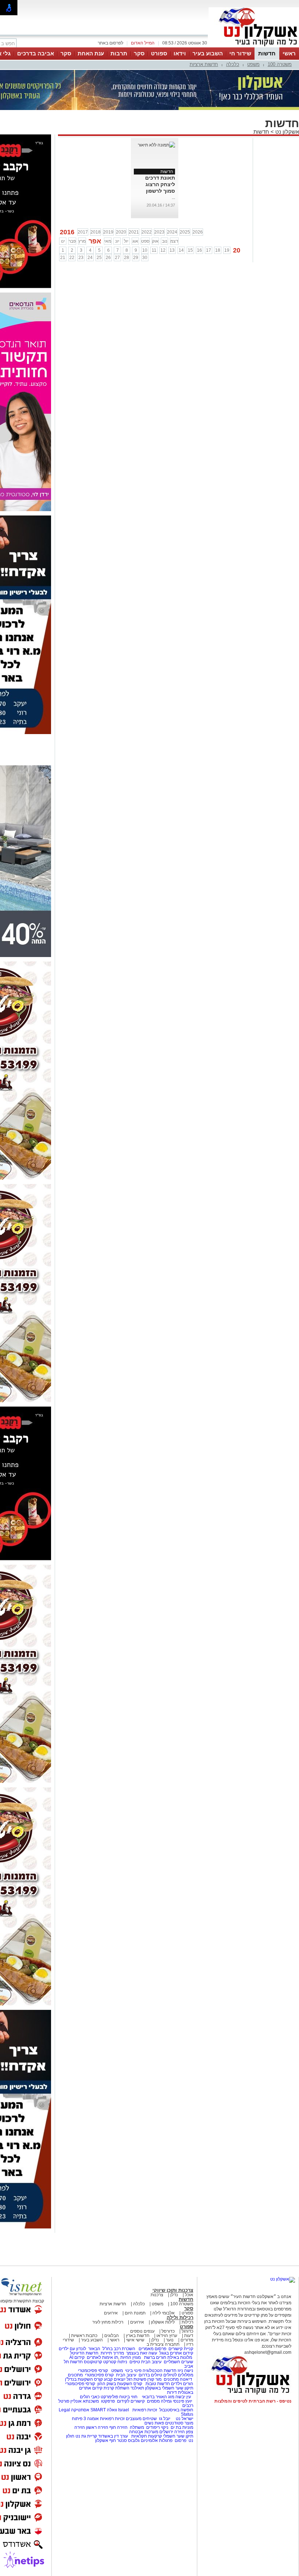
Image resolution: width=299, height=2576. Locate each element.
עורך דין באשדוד (113, 2436)
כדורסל (168, 2331)
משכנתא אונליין (85, 2401)
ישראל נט (184, 2419)
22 (72, 258)
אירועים (111, 2313)
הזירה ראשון (97, 2427)
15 (190, 250)
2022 (147, 232)
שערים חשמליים (178, 2362)
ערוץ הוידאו (167, 2336)
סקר (139, 53)
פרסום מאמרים (152, 2349)
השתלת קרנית (117, 2388)
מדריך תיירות (112, 2353)
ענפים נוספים (142, 2331)
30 (145, 258)
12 (163, 250)
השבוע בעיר (208, 53)
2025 (185, 232)
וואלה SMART (104, 2410)
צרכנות (157, 2295)
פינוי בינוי (133, 2371)
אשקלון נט (286, 132)
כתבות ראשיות (84, 2336)
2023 (159, 232)
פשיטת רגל (136, 2379)
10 (145, 250)
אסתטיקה (80, 2410)
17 (209, 250)
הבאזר (94, 2349)
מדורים (187, 2340)
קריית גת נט (86, 2436)
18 (218, 250)
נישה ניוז (185, 2371)
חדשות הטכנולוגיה (160, 2371)
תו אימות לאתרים (102, 2357)
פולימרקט (109, 2397)
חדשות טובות (158, 2384)
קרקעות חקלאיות (146, 2436)
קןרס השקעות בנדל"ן (84, 2379)
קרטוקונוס (93, 2362)
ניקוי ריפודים (157, 2427)
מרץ (82, 241)
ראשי (289, 53)
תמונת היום (135, 2313)
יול (126, 241)
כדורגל (187, 2331)
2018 (96, 232)
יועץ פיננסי (182, 2401)
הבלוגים (112, 2336)
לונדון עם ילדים (72, 2349)
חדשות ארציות (204, 64)
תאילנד (137, 2388)
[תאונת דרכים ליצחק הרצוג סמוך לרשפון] (156, 145)
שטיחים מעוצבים (141, 2419)
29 (136, 258)
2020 (121, 232)
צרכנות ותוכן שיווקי (173, 2290)
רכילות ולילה (180, 2318)
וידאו (180, 53)
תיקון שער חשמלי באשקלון (169, 2388)
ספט (145, 241)
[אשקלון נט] (283, 2279)
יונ (117, 241)
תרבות (119, 53)
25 (99, 258)
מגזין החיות (131, 2357)
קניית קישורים (181, 2349)
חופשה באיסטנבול (176, 2410)
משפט (253, 64)
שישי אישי (135, 2340)
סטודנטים (174, 2423)
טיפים (135, 2362)
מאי (108, 241)
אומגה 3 (91, 2419)
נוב (165, 241)
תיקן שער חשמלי (178, 2436)
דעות (189, 2336)
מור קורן (154, 2379)
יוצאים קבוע (115, 2379)
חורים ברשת (155, 2357)
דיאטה (186, 2379)
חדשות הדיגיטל (84, 2353)
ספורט (159, 53)
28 (127, 258)
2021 (134, 232)
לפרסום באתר (110, 43)
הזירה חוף (119, 2427)
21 (63, 258)
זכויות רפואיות (145, 2410)
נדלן (174, 2295)
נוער (170, 2340)
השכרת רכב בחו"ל (119, 2349)
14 (181, 250)
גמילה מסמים (159, 2401)
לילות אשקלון (163, 2322)
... (173, 197)
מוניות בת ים (181, 2427)
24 (90, 258)
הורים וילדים (182, 2384)
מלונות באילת (180, 2357)
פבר (72, 241)
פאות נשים (154, 2423)
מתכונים (75, 2375)
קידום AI (77, 2357)
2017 (83, 232)
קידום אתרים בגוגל (176, 2353)
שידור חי (240, 53)
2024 (172, 232)
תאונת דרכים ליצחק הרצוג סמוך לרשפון (160, 184)
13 (172, 250)
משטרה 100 (280, 64)
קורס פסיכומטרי (99, 2375)
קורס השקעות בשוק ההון (120, 2384)
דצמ (174, 241)
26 (108, 258)
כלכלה (233, 64)
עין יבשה (183, 2397)
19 (227, 250)
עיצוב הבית (151, 2362)
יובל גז (165, 2419)
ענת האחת (91, 53)
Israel (124, 2410)
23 (81, 258)
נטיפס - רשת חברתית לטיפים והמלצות (253, 2401)
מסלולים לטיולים (178, 2375)
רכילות (187, 2322)
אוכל (189, 2295)
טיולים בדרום (150, 2375)
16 (199, 250)
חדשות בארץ (138, 2336)
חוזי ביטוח (128, 2397)
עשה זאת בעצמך (142, 2353)
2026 (198, 232)
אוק (155, 241)
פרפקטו (108, 2401)
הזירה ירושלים (172, 2432)
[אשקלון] (254, 47)
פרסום (180, 2440)
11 (154, 250)
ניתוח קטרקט (115, 2362)
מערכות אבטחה (144, 2432)
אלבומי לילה (164, 2313)
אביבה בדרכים (36, 53)
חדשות (267, 53)
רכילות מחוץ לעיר (108, 2322)
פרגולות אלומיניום (157, 2440)
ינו (63, 241)
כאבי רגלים (89, 2397)
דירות (172, 2392)
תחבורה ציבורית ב (163, 2344)
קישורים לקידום (131, 2401)
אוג (135, 241)
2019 (108, 232)
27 (117, 258)
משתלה (137, 2427)
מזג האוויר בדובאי (158, 2397)
